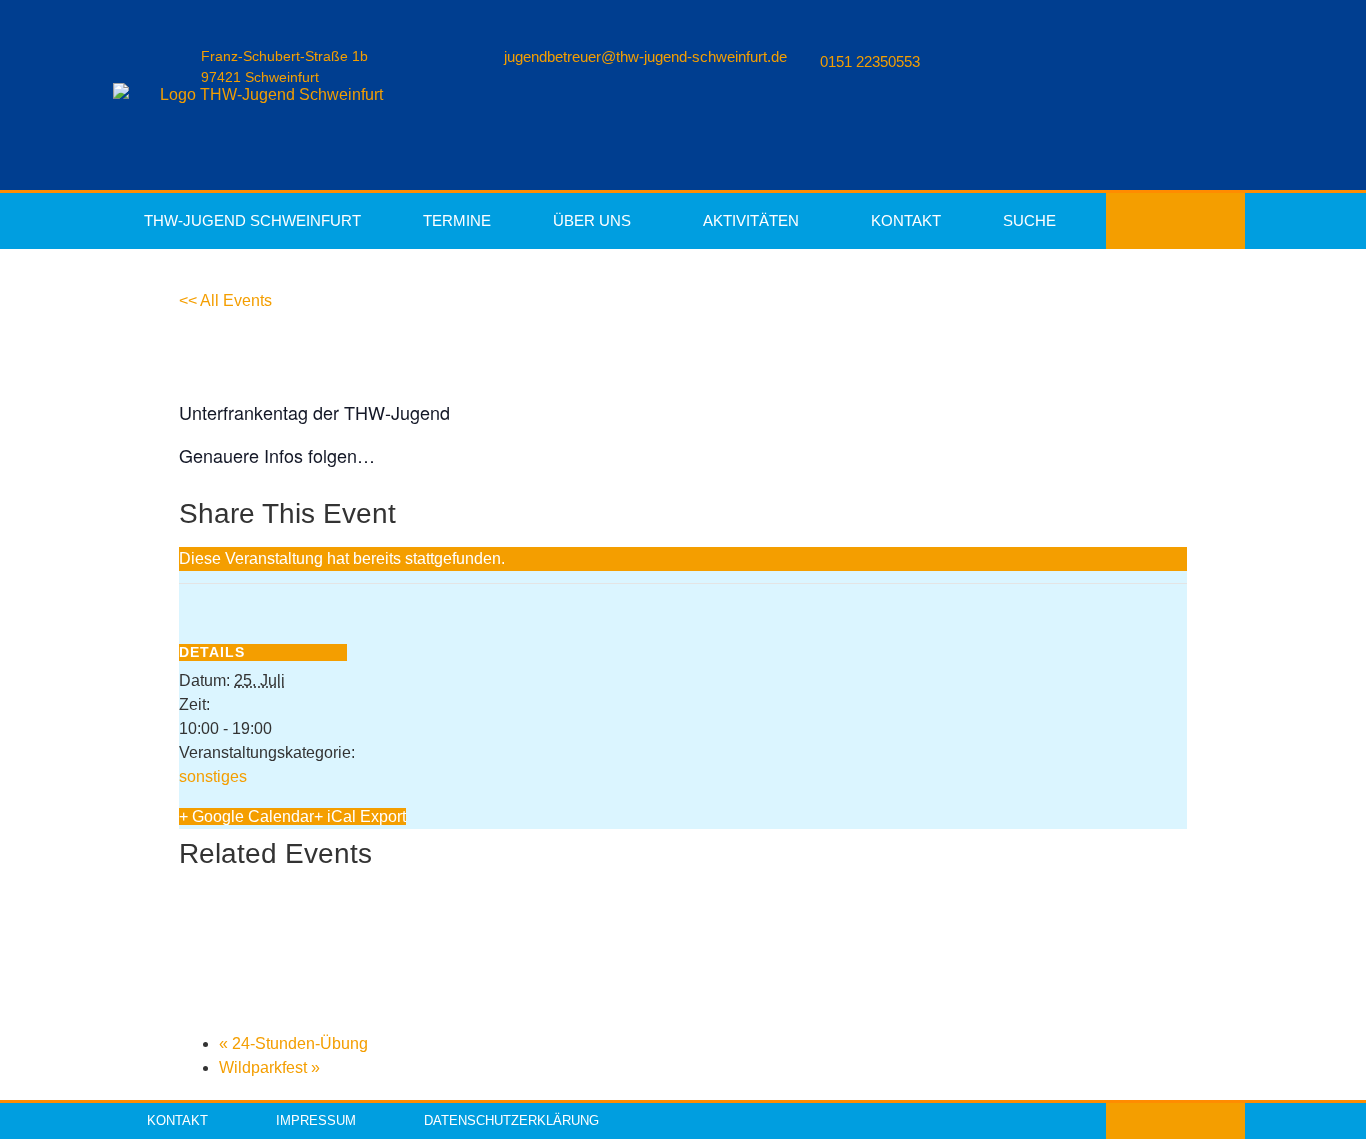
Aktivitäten (751, 220)
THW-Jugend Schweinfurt (252, 220)
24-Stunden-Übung (293, 1043)
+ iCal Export (360, 816)
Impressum (316, 1120)
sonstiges (213, 776)
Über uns (592, 220)
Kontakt (906, 220)
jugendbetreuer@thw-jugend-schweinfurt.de (645, 56)
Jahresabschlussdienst (298, 976)
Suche (1029, 220)
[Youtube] (1159, 221)
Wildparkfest (269, 1067)
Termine (457, 220)
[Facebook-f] (1127, 221)
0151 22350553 (870, 61)
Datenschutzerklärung (511, 1120)
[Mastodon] (1223, 221)
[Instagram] (1191, 221)
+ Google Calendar (246, 816)
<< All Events (225, 300)
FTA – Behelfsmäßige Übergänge (354, 899)
